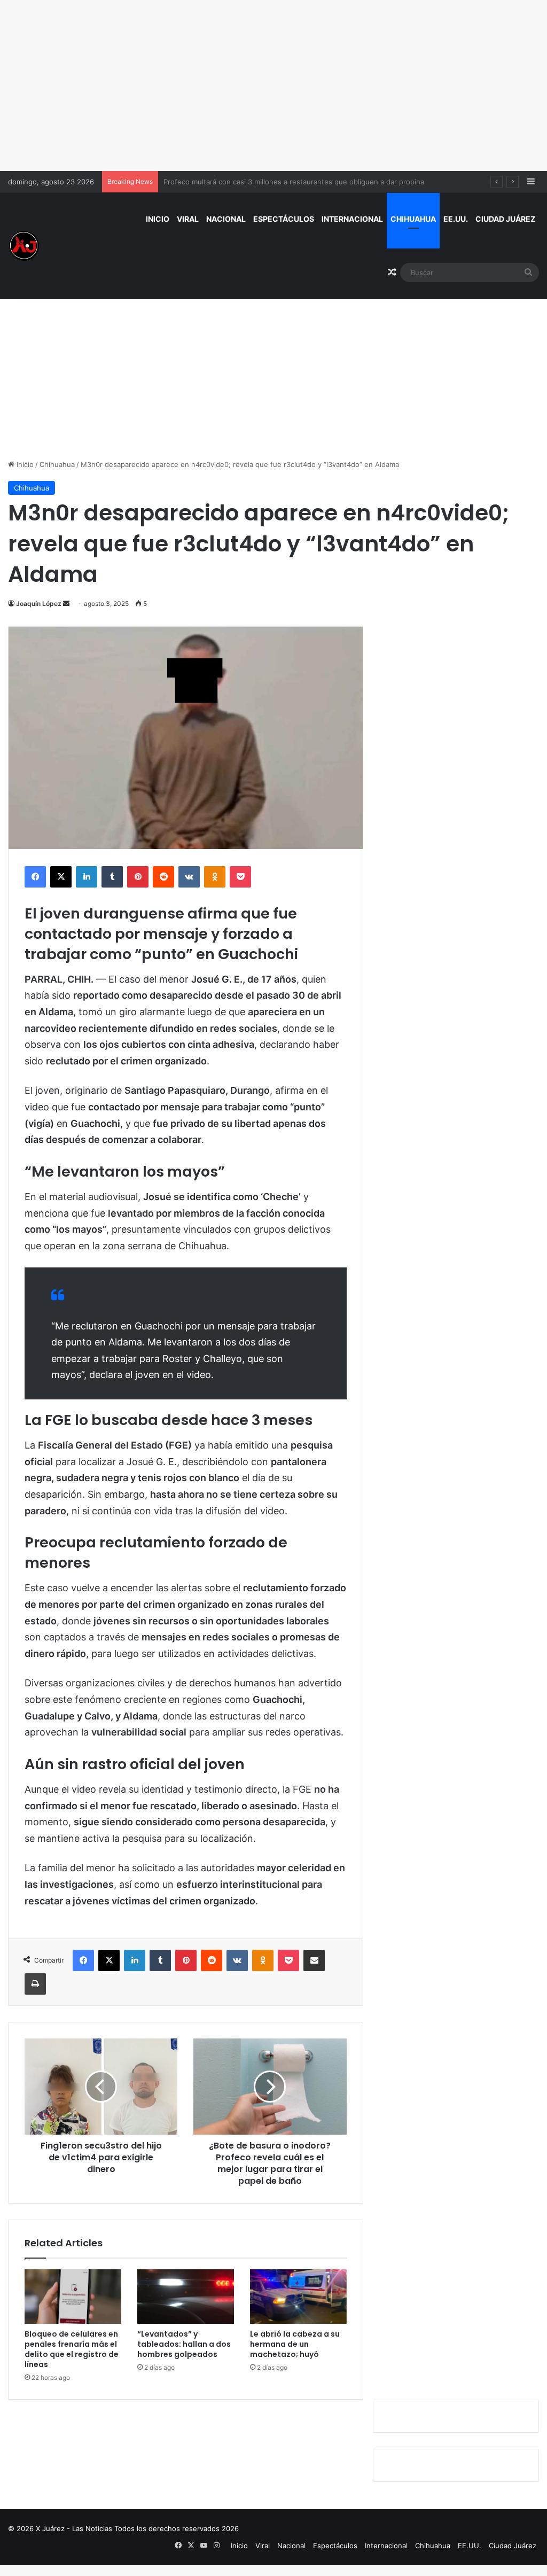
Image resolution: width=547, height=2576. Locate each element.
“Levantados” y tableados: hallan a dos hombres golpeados (184, 2344)
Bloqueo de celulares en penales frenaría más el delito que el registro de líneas (72, 2349)
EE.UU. (456, 219)
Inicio (158, 219)
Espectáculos (284, 219)
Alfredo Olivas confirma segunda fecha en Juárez (246, 182)
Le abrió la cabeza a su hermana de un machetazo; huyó (295, 2344)
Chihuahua (413, 219)
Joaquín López (39, 604)
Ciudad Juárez (505, 219)
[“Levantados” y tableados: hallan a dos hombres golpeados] (186, 2297)
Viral (188, 219)
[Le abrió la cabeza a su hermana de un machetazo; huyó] (298, 2297)
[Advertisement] (273, 85)
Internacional (352, 219)
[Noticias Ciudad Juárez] (24, 246)
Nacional (226, 219)
